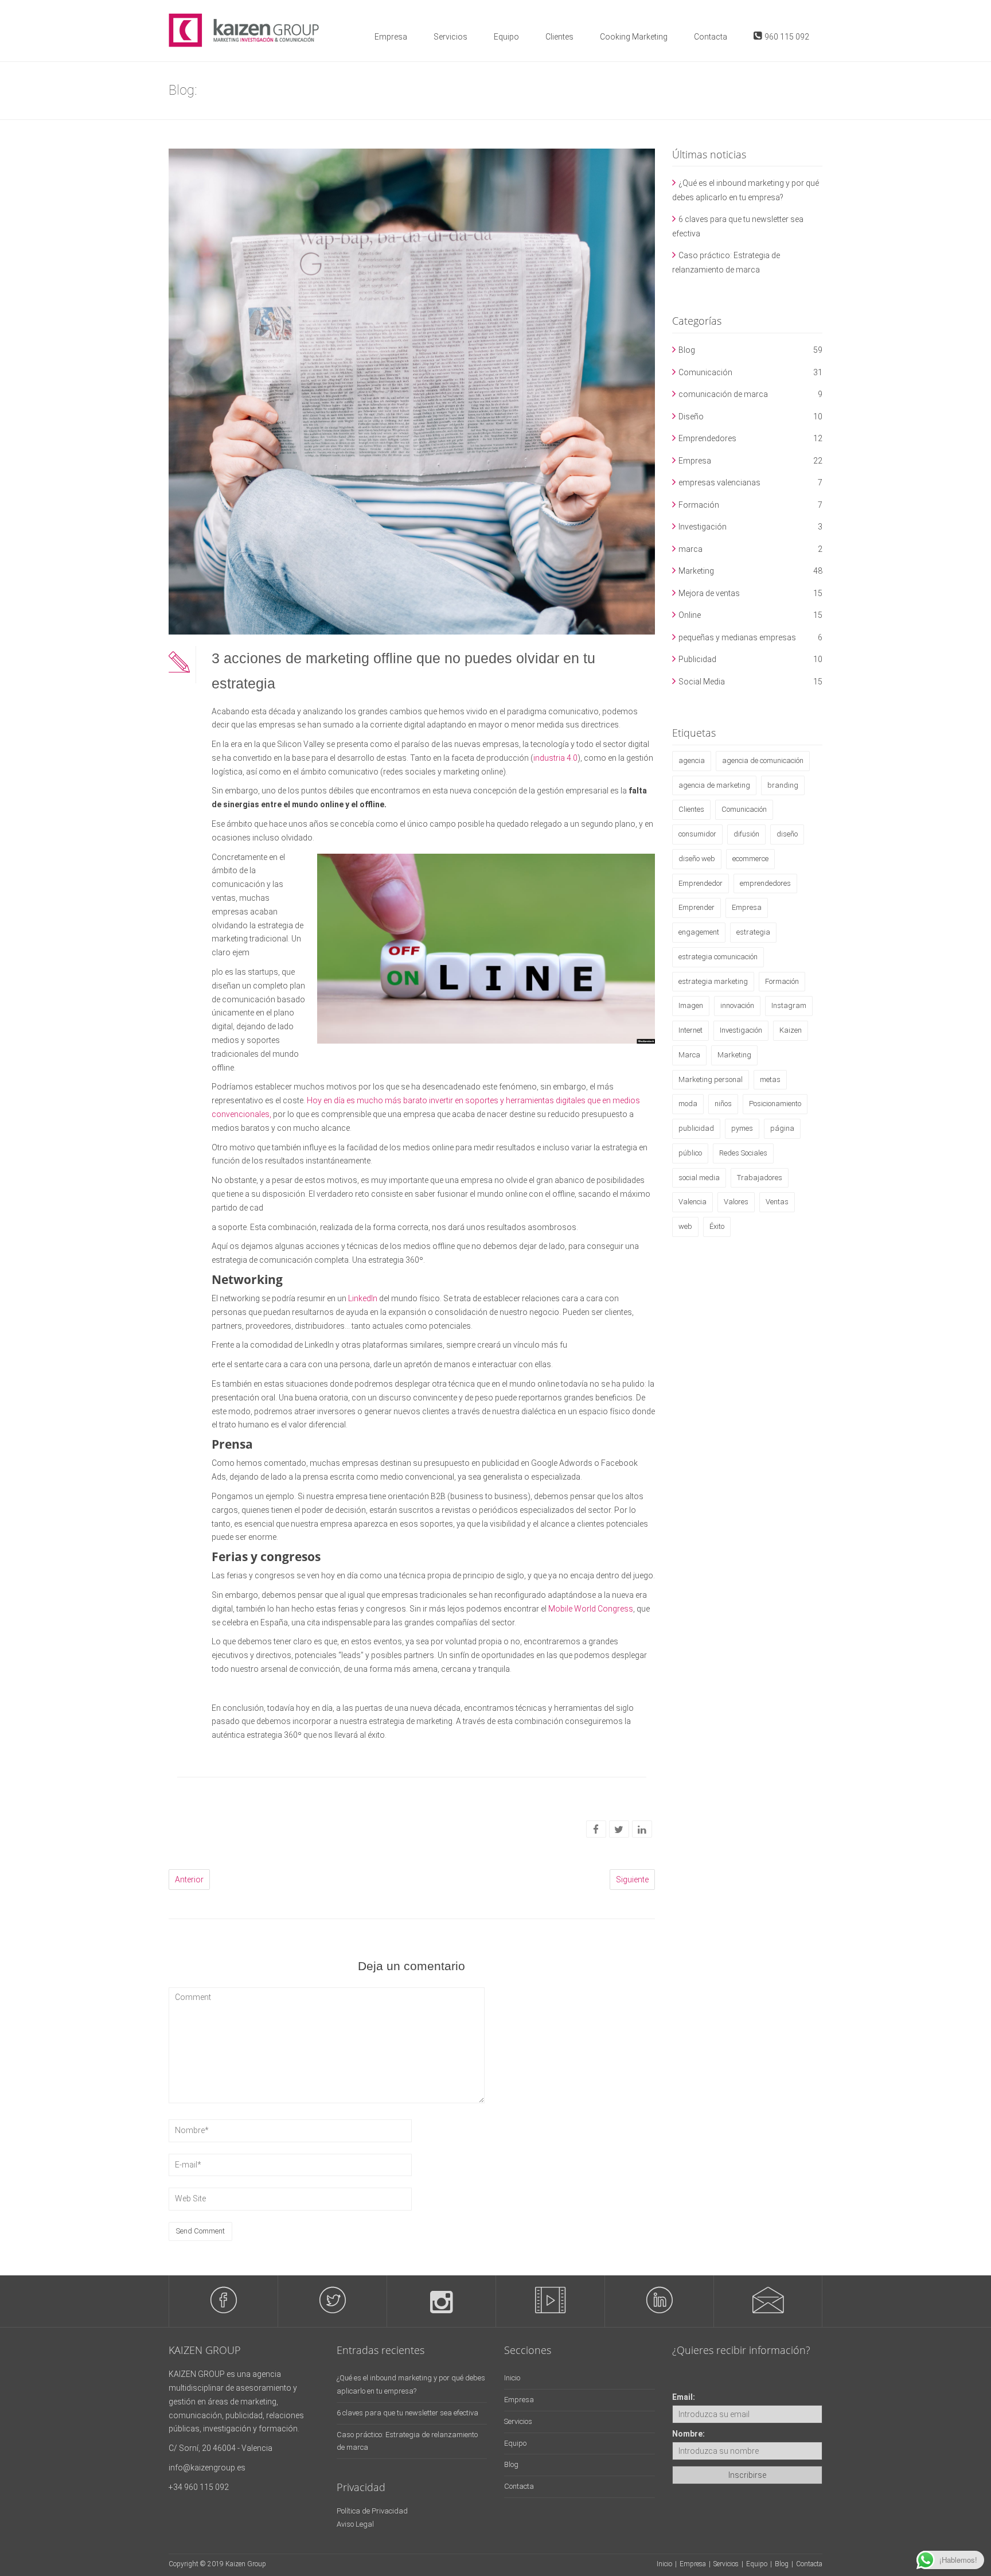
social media (699, 1178)
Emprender (697, 907)
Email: (684, 2397)
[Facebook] (596, 1830)
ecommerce (750, 859)
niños (723, 1104)
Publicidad (697, 659)
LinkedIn (363, 1298)
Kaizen (791, 1030)
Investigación (703, 527)
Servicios (450, 37)
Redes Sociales (743, 1153)
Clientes (559, 37)
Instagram (789, 1005)
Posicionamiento (775, 1104)
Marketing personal (711, 1079)
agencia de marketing (714, 785)
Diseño (691, 417)
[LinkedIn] (642, 1830)
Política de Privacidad (372, 2511)
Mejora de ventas (709, 593)
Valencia (692, 1202)
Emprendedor (701, 883)
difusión (746, 834)
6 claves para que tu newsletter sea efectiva (738, 226)
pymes (742, 1128)
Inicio (512, 2378)
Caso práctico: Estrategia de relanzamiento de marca (726, 262)
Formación (699, 505)
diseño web (697, 859)
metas (770, 1079)
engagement (699, 932)
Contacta (711, 37)
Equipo (506, 37)
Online (690, 615)
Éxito (717, 1226)
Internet (690, 1030)
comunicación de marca (723, 394)
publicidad (696, 1128)
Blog (687, 350)
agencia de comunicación (763, 760)
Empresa (391, 37)
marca (690, 549)
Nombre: (688, 2434)
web (685, 1226)
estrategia (753, 932)
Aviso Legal (355, 2524)
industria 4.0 (555, 758)
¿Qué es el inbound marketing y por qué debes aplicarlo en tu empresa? (746, 190)
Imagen (691, 1005)
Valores (736, 1202)
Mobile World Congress (591, 1609)
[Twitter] (619, 1830)
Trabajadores (760, 1178)
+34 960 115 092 (199, 2487)
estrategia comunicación (718, 957)
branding (783, 785)
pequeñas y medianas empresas (737, 637)
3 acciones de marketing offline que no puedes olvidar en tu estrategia (403, 671)
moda (688, 1104)
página (782, 1128)
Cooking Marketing (634, 37)
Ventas (777, 1202)
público (690, 1153)
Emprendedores (707, 438)
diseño (787, 834)
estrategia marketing (713, 981)
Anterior (189, 1880)
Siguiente (632, 1880)
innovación (737, 1005)
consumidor (697, 834)
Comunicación (705, 372)
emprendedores (765, 883)
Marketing (696, 571)
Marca (689, 1055)
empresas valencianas (719, 482)
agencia (692, 760)
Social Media (702, 682)
